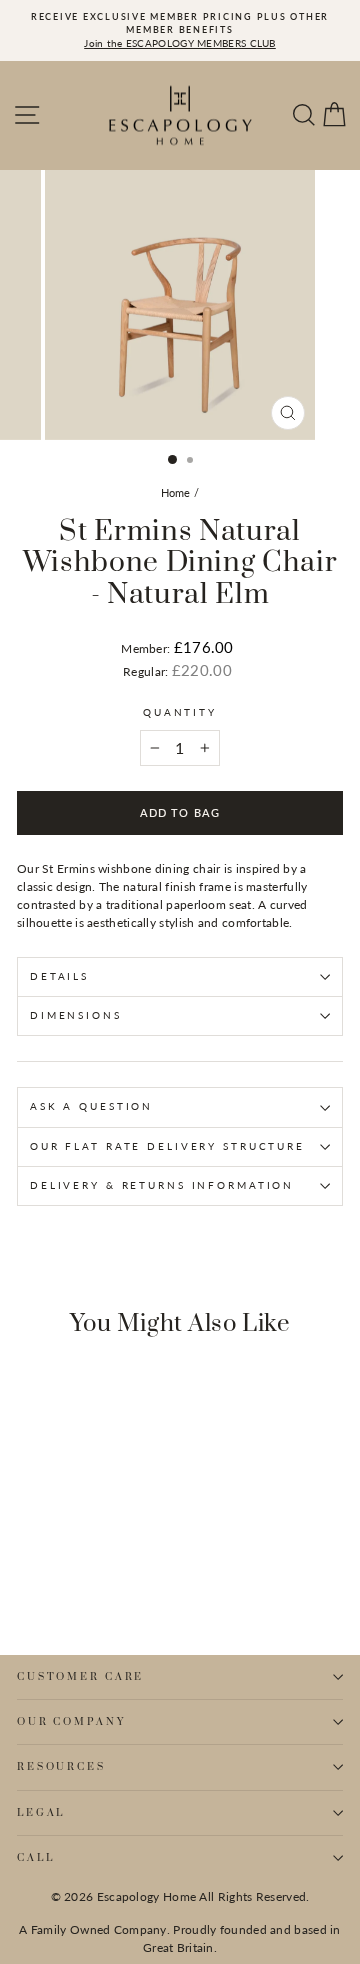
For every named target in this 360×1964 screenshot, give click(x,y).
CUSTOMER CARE (80, 1677)
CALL (35, 1858)
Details (59, 976)
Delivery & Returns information (162, 1185)
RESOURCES (61, 1767)
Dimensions (76, 1015)
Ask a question (91, 1106)
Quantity (180, 712)
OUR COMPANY (71, 1722)
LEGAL (41, 1813)
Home (176, 492)
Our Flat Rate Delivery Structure (167, 1146)
